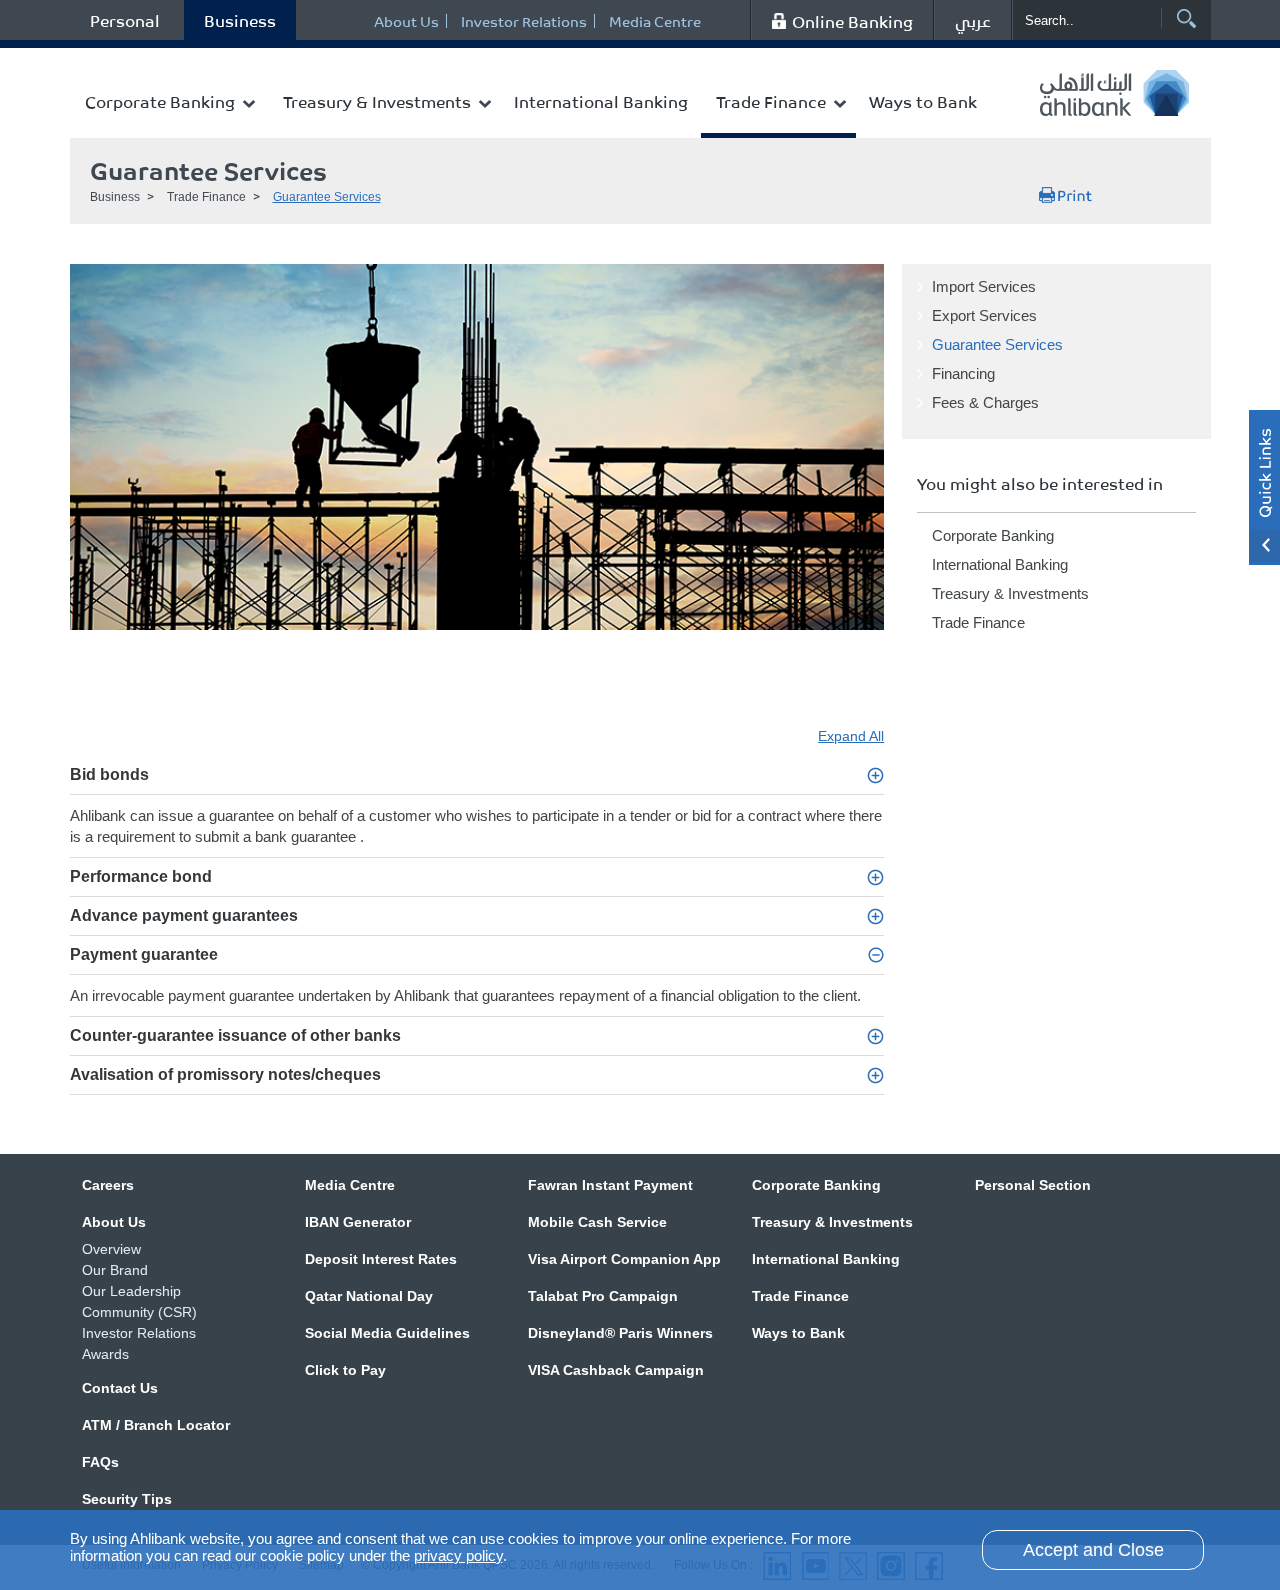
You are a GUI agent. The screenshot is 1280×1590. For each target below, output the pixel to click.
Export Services (984, 315)
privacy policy (458, 1555)
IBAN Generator (358, 1222)
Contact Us (120, 1388)
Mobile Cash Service (597, 1222)
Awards (105, 1354)
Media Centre (655, 21)
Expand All (851, 736)
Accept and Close (1093, 1550)
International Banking (601, 101)
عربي (973, 20)
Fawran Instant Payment (610, 1185)
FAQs (100, 1462)
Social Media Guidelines (387, 1333)
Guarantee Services (327, 197)
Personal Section (1033, 1185)
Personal (125, 20)
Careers (108, 1185)
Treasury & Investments (377, 101)
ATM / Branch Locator (156, 1425)
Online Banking (852, 21)
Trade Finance (771, 101)
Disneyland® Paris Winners (620, 1333)
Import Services (984, 286)
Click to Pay (345, 1370)
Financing (963, 373)
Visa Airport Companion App (624, 1259)
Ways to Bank (923, 101)
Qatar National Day (369, 1296)
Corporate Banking (160, 101)
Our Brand (115, 1270)
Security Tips (127, 1499)
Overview (111, 1249)
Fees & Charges (985, 402)
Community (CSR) (139, 1312)
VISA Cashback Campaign (616, 1370)
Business (240, 20)
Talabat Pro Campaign (603, 1296)
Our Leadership (131, 1291)
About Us (406, 21)
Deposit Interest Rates (381, 1259)
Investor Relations (524, 21)
